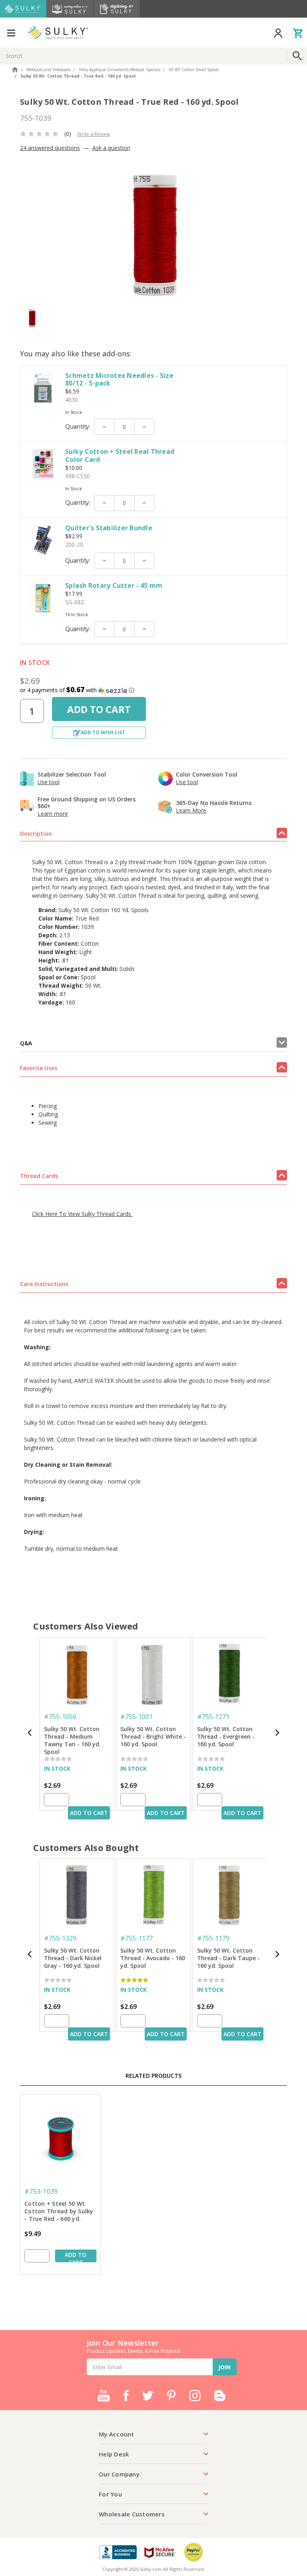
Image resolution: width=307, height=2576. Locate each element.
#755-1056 (60, 1717)
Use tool (49, 782)
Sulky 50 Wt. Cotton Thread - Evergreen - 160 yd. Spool (226, 1736)
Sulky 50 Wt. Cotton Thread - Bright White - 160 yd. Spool (153, 1736)
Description (36, 834)
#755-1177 (137, 1938)
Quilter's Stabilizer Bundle (109, 528)
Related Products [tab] (153, 2076)
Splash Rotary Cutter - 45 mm (114, 585)
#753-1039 (41, 2191)
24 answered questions (50, 148)
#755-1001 (137, 1717)
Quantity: (78, 427)
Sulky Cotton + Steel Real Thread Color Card (120, 455)
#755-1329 (60, 1938)
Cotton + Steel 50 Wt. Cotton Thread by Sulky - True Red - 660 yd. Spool (59, 2212)
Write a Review (94, 134)
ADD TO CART (89, 1813)
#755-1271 (213, 1717)
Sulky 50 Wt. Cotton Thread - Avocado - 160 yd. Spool (153, 1958)
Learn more (53, 814)
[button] (153, 690)
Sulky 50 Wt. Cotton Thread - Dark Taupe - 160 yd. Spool (228, 1958)
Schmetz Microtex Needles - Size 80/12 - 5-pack (119, 379)
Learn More (191, 810)
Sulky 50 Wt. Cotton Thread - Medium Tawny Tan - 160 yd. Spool (72, 1737)
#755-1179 (213, 1938)
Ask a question (111, 148)
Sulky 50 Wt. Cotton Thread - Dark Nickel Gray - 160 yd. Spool (73, 1958)
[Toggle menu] (11, 33)
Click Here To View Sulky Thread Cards (82, 1214)
